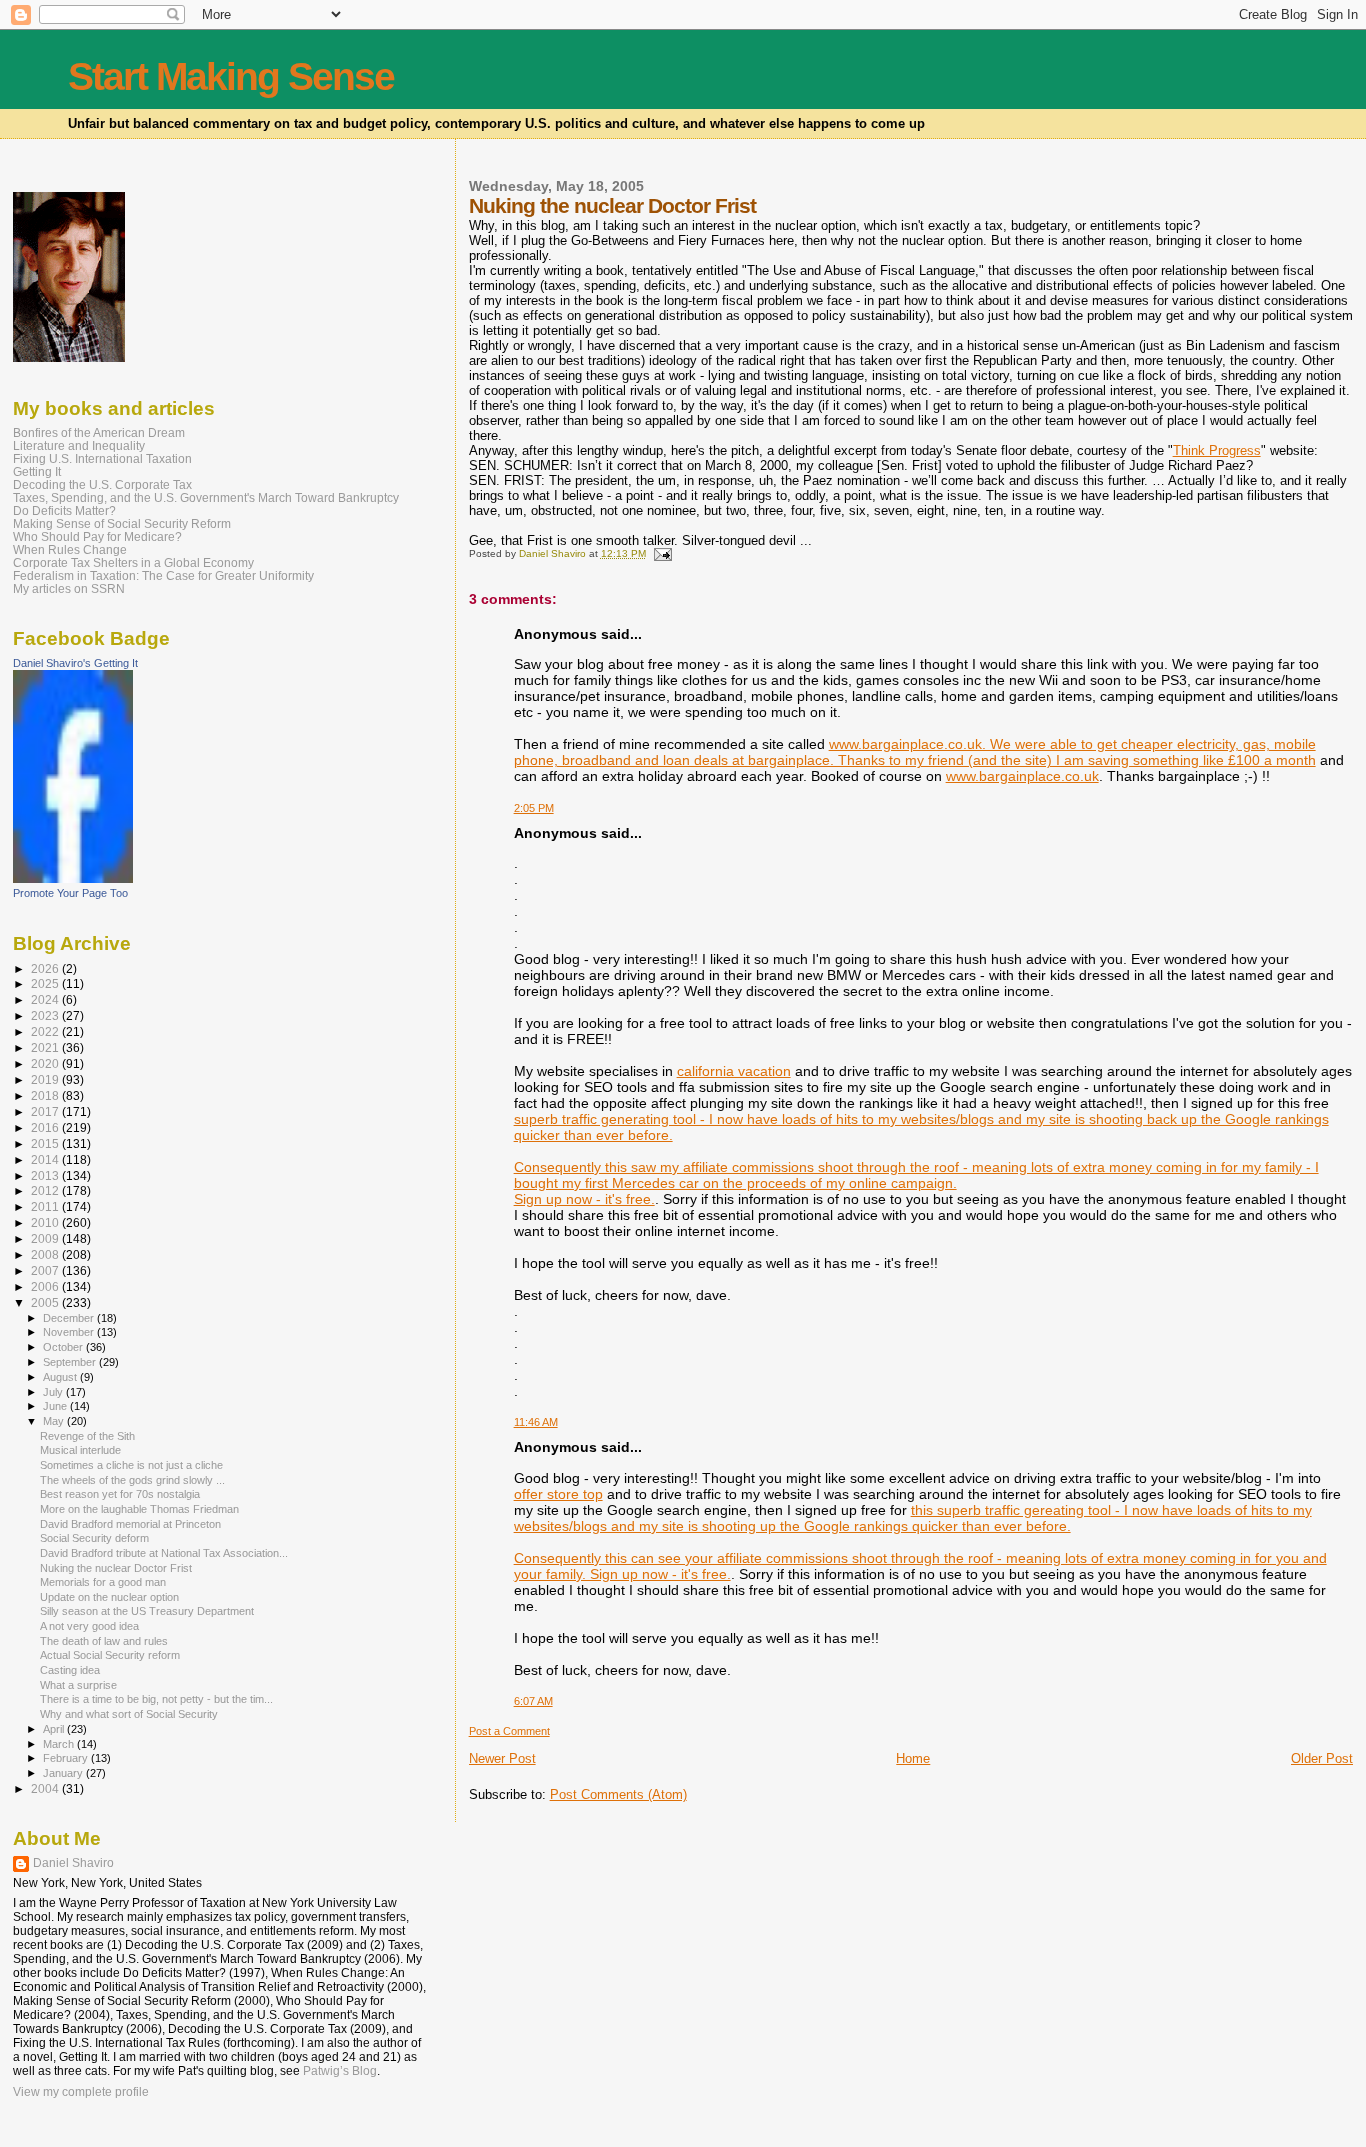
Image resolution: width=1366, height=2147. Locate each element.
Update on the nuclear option (109, 1597)
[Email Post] (662, 553)
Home (913, 1758)
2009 (46, 1238)
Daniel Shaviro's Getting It (75, 663)
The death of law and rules (104, 1641)
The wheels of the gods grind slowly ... (132, 1480)
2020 (46, 1063)
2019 (46, 1079)
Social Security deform (94, 1538)
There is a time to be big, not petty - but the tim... (156, 1699)
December (70, 1318)
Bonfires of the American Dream (99, 432)
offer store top (558, 1494)
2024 (46, 999)
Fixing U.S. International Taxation (102, 458)
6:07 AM (533, 1701)
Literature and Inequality (79, 445)
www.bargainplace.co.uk (1022, 776)
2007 (46, 1270)
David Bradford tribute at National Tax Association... (164, 1553)
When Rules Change (70, 549)
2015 (46, 1143)
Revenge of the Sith (87, 1436)
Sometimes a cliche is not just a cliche (131, 1465)
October (64, 1347)
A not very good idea (89, 1626)
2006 (46, 1286)
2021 (46, 1047)
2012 (46, 1190)
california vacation (734, 1071)
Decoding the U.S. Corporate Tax (102, 484)
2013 (46, 1175)
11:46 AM (536, 1422)
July (54, 1392)
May (55, 1421)
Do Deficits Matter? (64, 510)
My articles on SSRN (69, 588)
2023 (46, 1015)
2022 (46, 1031)
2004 (46, 1788)
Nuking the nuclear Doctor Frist (116, 1568)
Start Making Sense (231, 76)
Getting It (37, 471)
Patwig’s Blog (340, 2071)
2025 (46, 983)
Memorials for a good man (103, 1582)
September (71, 1362)
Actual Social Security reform (110, 1655)
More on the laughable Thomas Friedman (139, 1509)
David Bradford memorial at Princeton (130, 1524)
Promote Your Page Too (70, 893)
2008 (46, 1254)
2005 (46, 1302)
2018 (46, 1095)
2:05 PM (534, 808)
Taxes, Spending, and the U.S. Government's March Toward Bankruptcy (206, 497)
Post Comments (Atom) (618, 1794)
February (67, 1758)
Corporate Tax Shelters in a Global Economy (133, 562)
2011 (46, 1206)
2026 (46, 968)
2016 (46, 1127)
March (60, 1744)
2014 (46, 1159)
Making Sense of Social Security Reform (122, 523)
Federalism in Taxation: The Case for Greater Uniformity (163, 575)
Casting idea (70, 1670)
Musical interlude (80, 1450)
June (56, 1406)
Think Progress (1217, 450)
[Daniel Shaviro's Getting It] (73, 879)
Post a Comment (509, 1731)
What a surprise (78, 1685)
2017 (46, 1111)
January (64, 1773)
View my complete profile (81, 2092)
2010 (46, 1222)
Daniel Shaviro (73, 1863)
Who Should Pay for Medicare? (97, 536)
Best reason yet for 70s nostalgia (120, 1494)
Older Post (1322, 1758)
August (61, 1377)
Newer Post (502, 1758)
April (55, 1729)
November (70, 1332)
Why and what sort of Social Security (129, 1714)
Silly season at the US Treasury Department (147, 1611)
